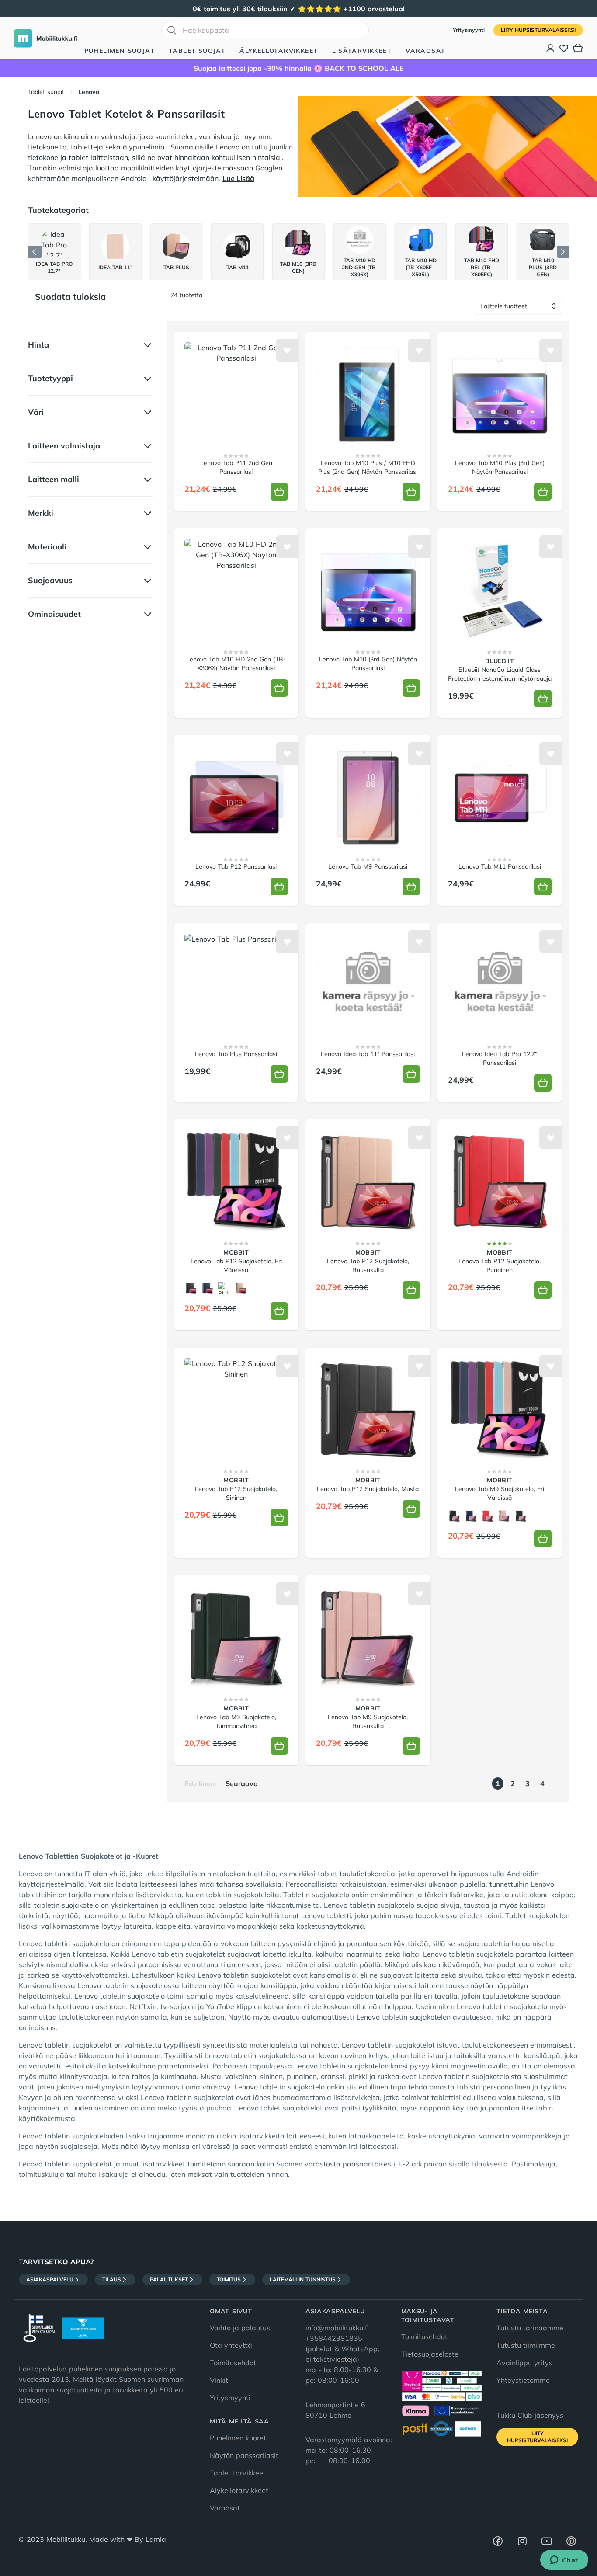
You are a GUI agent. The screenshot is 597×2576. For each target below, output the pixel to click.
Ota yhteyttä (231, 2345)
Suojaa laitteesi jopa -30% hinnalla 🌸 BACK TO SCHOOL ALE (299, 68)
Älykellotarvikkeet (279, 51)
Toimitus (229, 2279)
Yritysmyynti (470, 30)
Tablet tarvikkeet (238, 2473)
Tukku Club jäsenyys (530, 2415)
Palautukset (169, 2279)
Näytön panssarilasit (244, 2455)
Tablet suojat (197, 51)
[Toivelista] (564, 48)
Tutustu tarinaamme (530, 2328)
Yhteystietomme (523, 2380)
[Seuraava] (563, 252)
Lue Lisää (238, 178)
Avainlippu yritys (524, 2363)
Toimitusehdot (233, 2363)
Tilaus (112, 2279)
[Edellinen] (35, 252)
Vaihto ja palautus (240, 2328)
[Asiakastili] (551, 48)
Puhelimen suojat (120, 51)
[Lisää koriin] (279, 492)
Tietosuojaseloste (430, 2354)
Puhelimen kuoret (238, 2438)
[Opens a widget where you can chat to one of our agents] (564, 2561)
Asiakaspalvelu (50, 2279)
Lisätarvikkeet (362, 51)
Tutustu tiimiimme (526, 2345)
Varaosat (425, 51)
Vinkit (219, 2380)
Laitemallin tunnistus (303, 2279)
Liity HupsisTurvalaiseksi (538, 30)
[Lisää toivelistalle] (287, 350)
